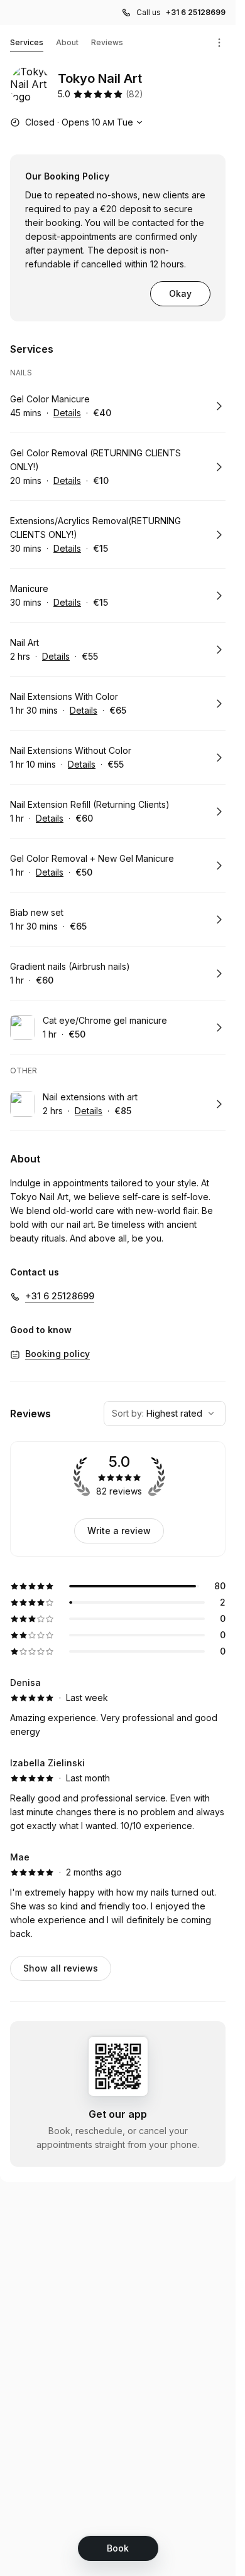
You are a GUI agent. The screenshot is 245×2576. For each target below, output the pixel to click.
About (67, 42)
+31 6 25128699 (196, 12)
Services (27, 42)
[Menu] (219, 43)
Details (67, 413)
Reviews (107, 42)
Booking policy (57, 1354)
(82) (134, 94)
